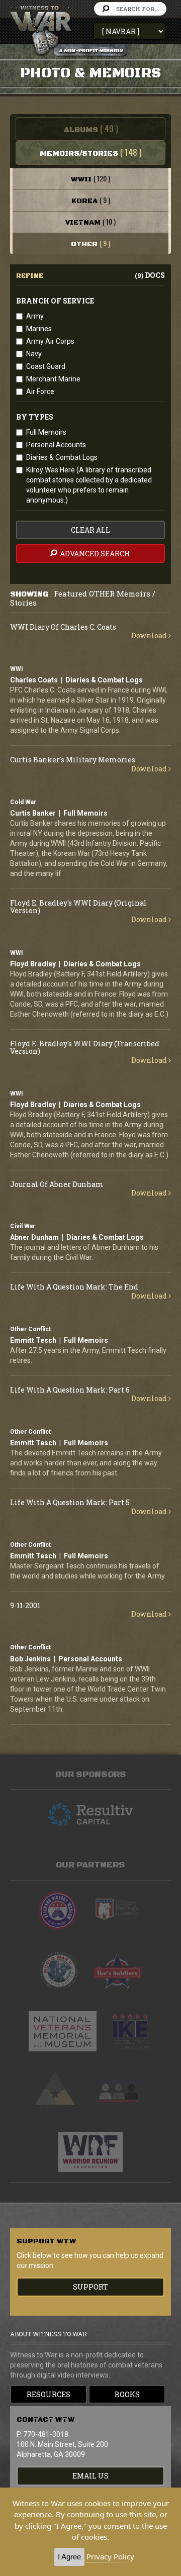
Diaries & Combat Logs (62, 457)
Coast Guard (46, 366)
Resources (49, 2394)
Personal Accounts (56, 445)
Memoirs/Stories (90, 152)
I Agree (69, 2557)
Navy (34, 354)
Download (150, 635)
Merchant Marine (53, 379)
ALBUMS (91, 128)
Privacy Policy (110, 2556)
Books (127, 2394)
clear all (90, 530)
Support (90, 2287)
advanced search (94, 554)
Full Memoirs (46, 432)
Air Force (40, 391)
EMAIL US (90, 2476)
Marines (39, 329)
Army (35, 316)
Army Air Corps (50, 341)
